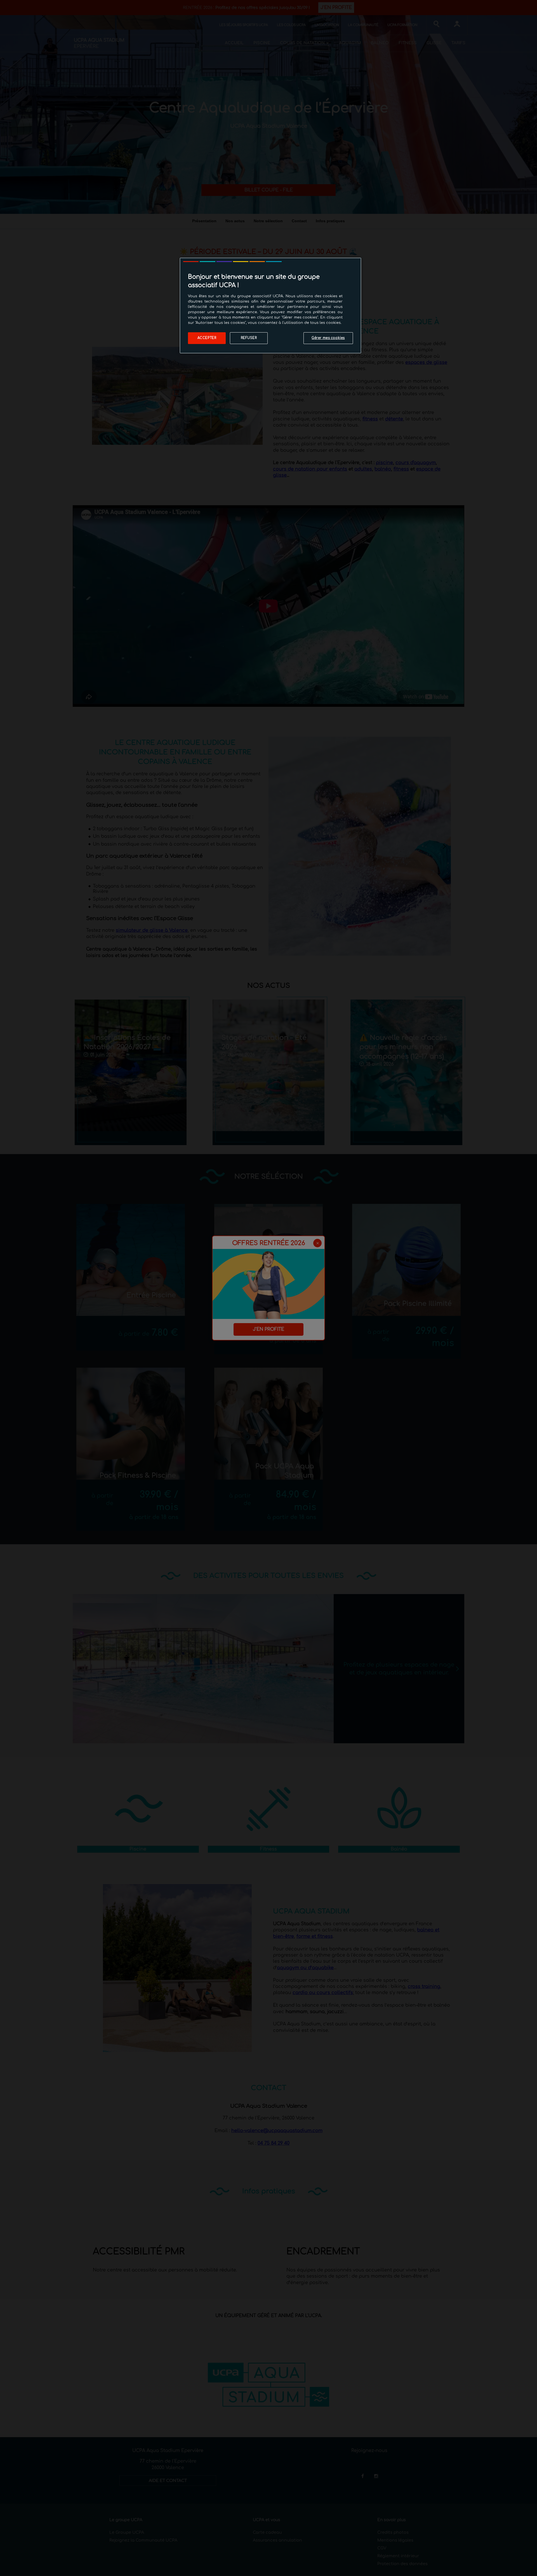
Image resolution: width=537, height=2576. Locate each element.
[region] (270, 306)
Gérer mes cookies (328, 338)
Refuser (249, 338)
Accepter (207, 338)
